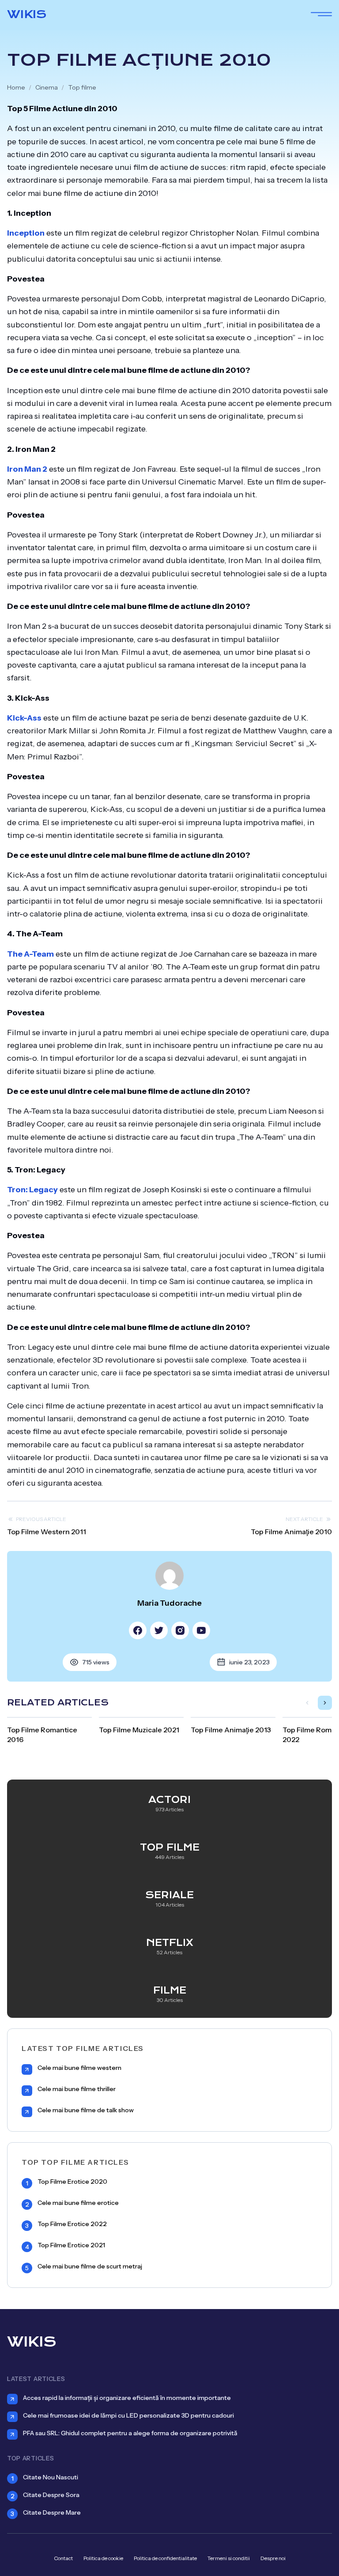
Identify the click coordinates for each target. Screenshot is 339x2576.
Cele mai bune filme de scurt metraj (90, 2266)
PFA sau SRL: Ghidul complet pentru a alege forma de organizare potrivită (130, 2433)
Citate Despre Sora (51, 2495)
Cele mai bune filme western (79, 2068)
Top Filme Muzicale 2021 (139, 1730)
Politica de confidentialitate (165, 2558)
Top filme (82, 87)
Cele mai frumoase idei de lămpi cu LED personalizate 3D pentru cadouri (128, 2415)
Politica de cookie (103, 2558)
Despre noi (273, 2558)
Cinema (47, 87)
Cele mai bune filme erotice (78, 2203)
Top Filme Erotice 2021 (71, 2245)
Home (16, 87)
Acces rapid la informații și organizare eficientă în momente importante (127, 2398)
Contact (63, 2558)
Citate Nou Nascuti (51, 2477)
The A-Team (30, 954)
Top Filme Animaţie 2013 (231, 1730)
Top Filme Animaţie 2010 (291, 1532)
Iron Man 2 (27, 469)
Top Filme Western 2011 (47, 1532)
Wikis (27, 14)
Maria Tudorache (169, 1603)
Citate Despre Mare (52, 2512)
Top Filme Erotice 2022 (72, 2224)
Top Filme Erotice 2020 (72, 2182)
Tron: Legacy (32, 1190)
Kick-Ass (24, 718)
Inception (26, 233)
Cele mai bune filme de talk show (86, 2110)
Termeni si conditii (229, 2558)
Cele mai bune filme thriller (77, 2089)
